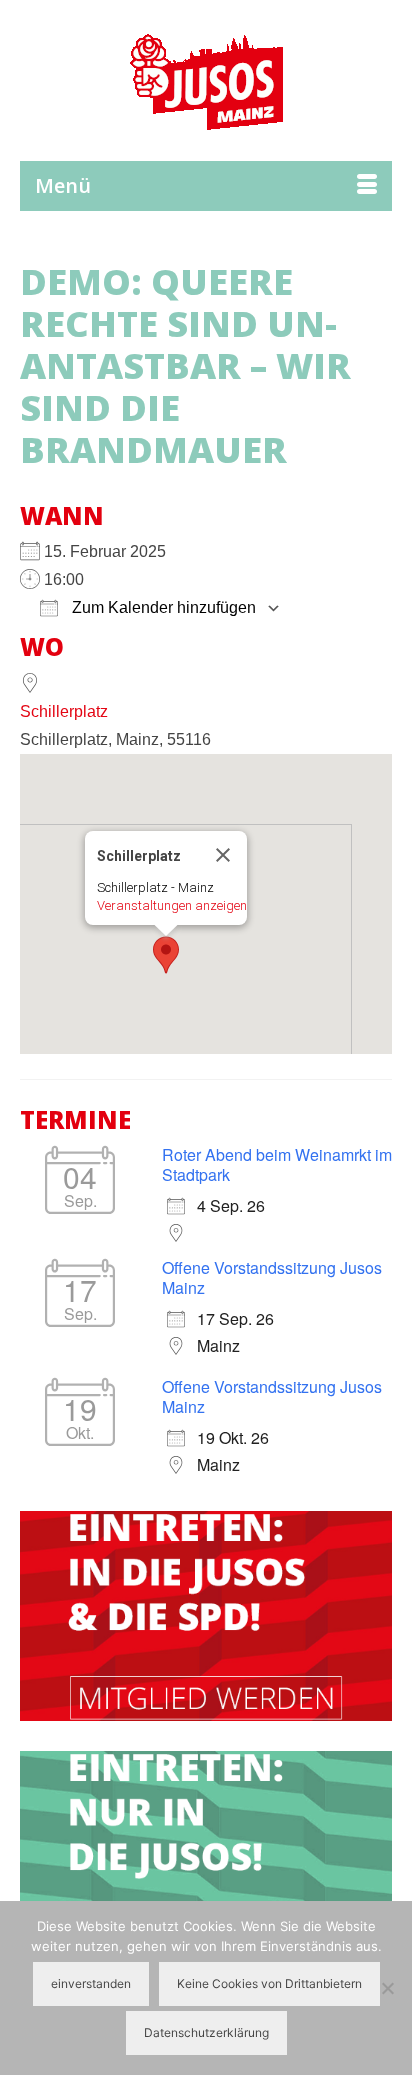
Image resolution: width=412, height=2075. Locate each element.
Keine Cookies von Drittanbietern (269, 1983)
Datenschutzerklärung (206, 2032)
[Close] (223, 855)
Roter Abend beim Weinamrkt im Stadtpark (277, 1164)
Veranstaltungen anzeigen (172, 905)
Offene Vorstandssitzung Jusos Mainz (272, 1277)
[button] (166, 955)
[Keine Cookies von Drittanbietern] (387, 1988)
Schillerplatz (64, 711)
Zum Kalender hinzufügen (162, 607)
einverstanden (91, 1983)
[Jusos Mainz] (206, 80)
